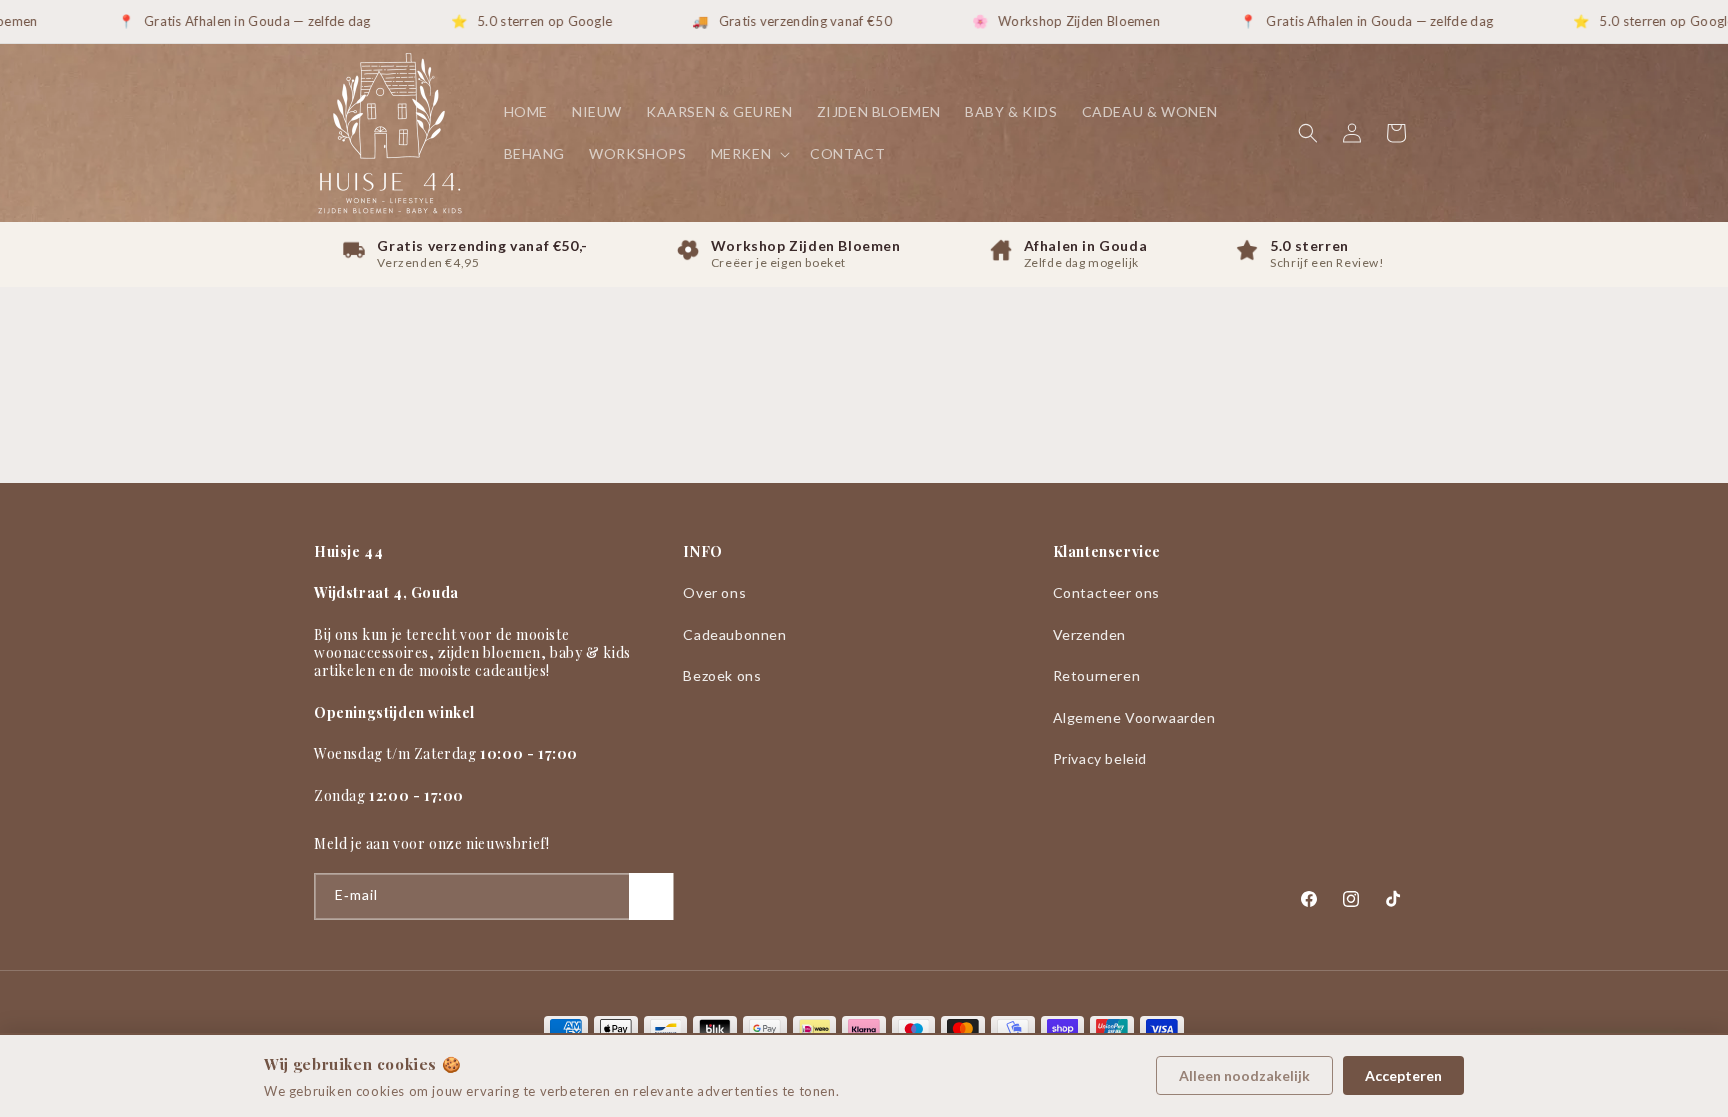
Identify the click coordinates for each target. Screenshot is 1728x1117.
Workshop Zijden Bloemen (1060, 21)
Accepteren (1403, 1075)
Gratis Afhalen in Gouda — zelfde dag (238, 21)
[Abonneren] (651, 896)
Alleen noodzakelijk (1244, 1075)
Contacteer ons (1106, 592)
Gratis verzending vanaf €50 (785, 21)
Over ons (714, 592)
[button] (749, 154)
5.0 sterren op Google (525, 21)
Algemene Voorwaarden (1134, 717)
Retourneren (1097, 675)
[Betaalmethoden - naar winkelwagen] (864, 1029)
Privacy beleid (1100, 758)
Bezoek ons (722, 675)
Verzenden (1089, 634)
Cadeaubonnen (734, 634)
